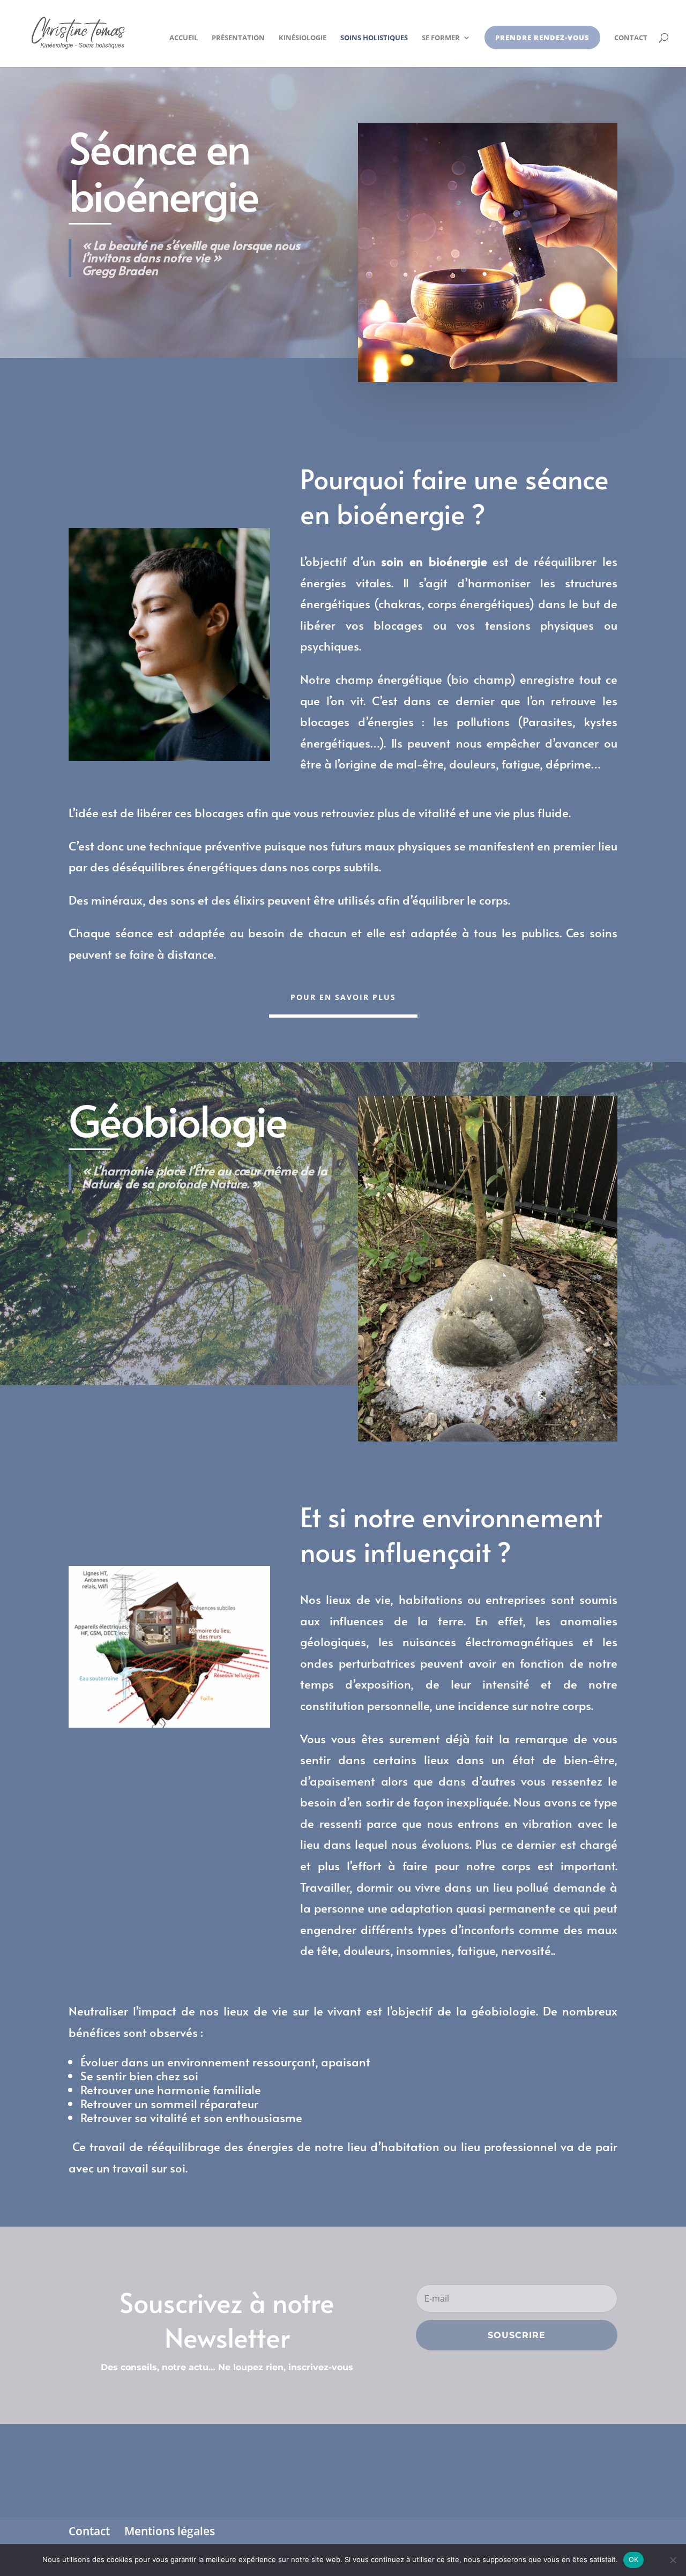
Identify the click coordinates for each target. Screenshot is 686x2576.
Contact (631, 38)
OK (634, 2559)
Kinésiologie (303, 38)
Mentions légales (170, 2531)
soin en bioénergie (431, 561)
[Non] (673, 2560)
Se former (441, 38)
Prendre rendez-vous (542, 38)
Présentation (238, 38)
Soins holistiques (374, 38)
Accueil (184, 38)
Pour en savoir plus (343, 997)
